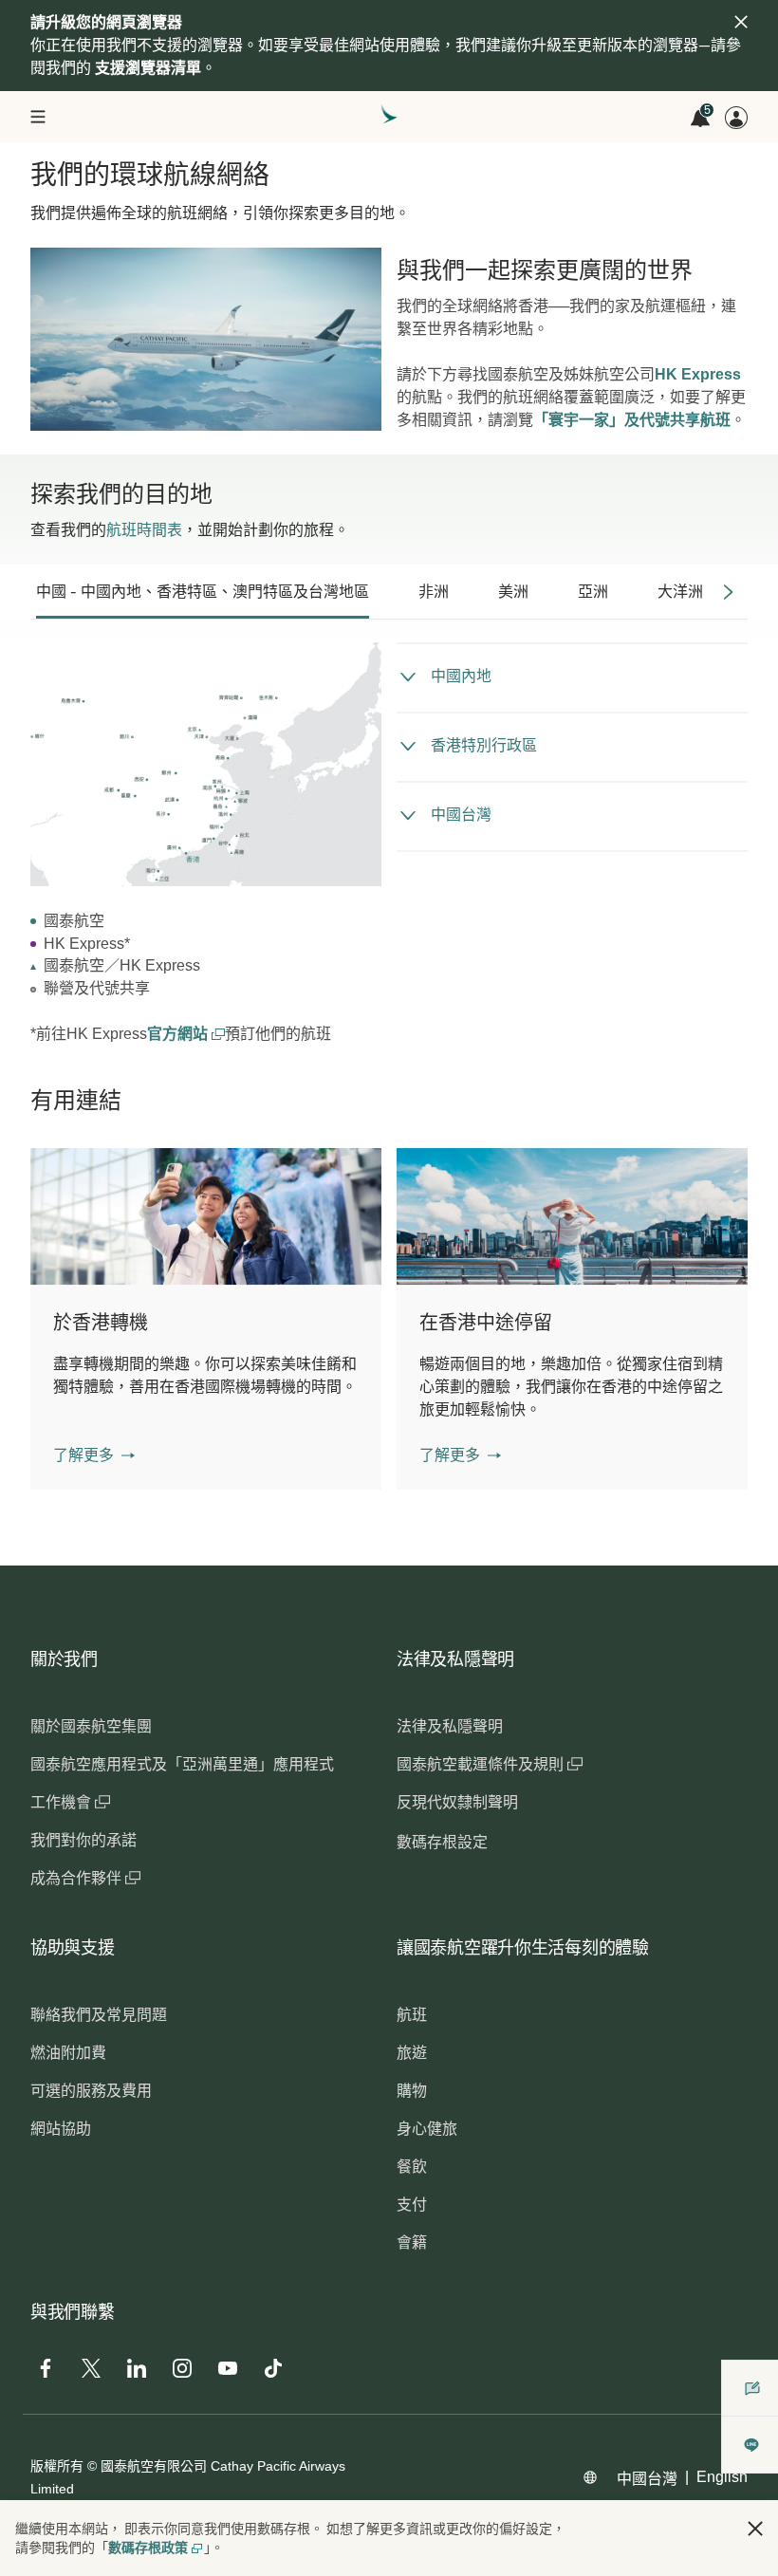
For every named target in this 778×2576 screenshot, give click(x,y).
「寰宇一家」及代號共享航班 (632, 420)
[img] (741, 22)
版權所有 (57, 2466)
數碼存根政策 (148, 2548)
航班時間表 (144, 530)
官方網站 (179, 1034)
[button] (94, 1455)
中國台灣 (647, 2479)
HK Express (698, 374)
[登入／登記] (736, 118)
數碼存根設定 (442, 1842)
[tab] (203, 592)
